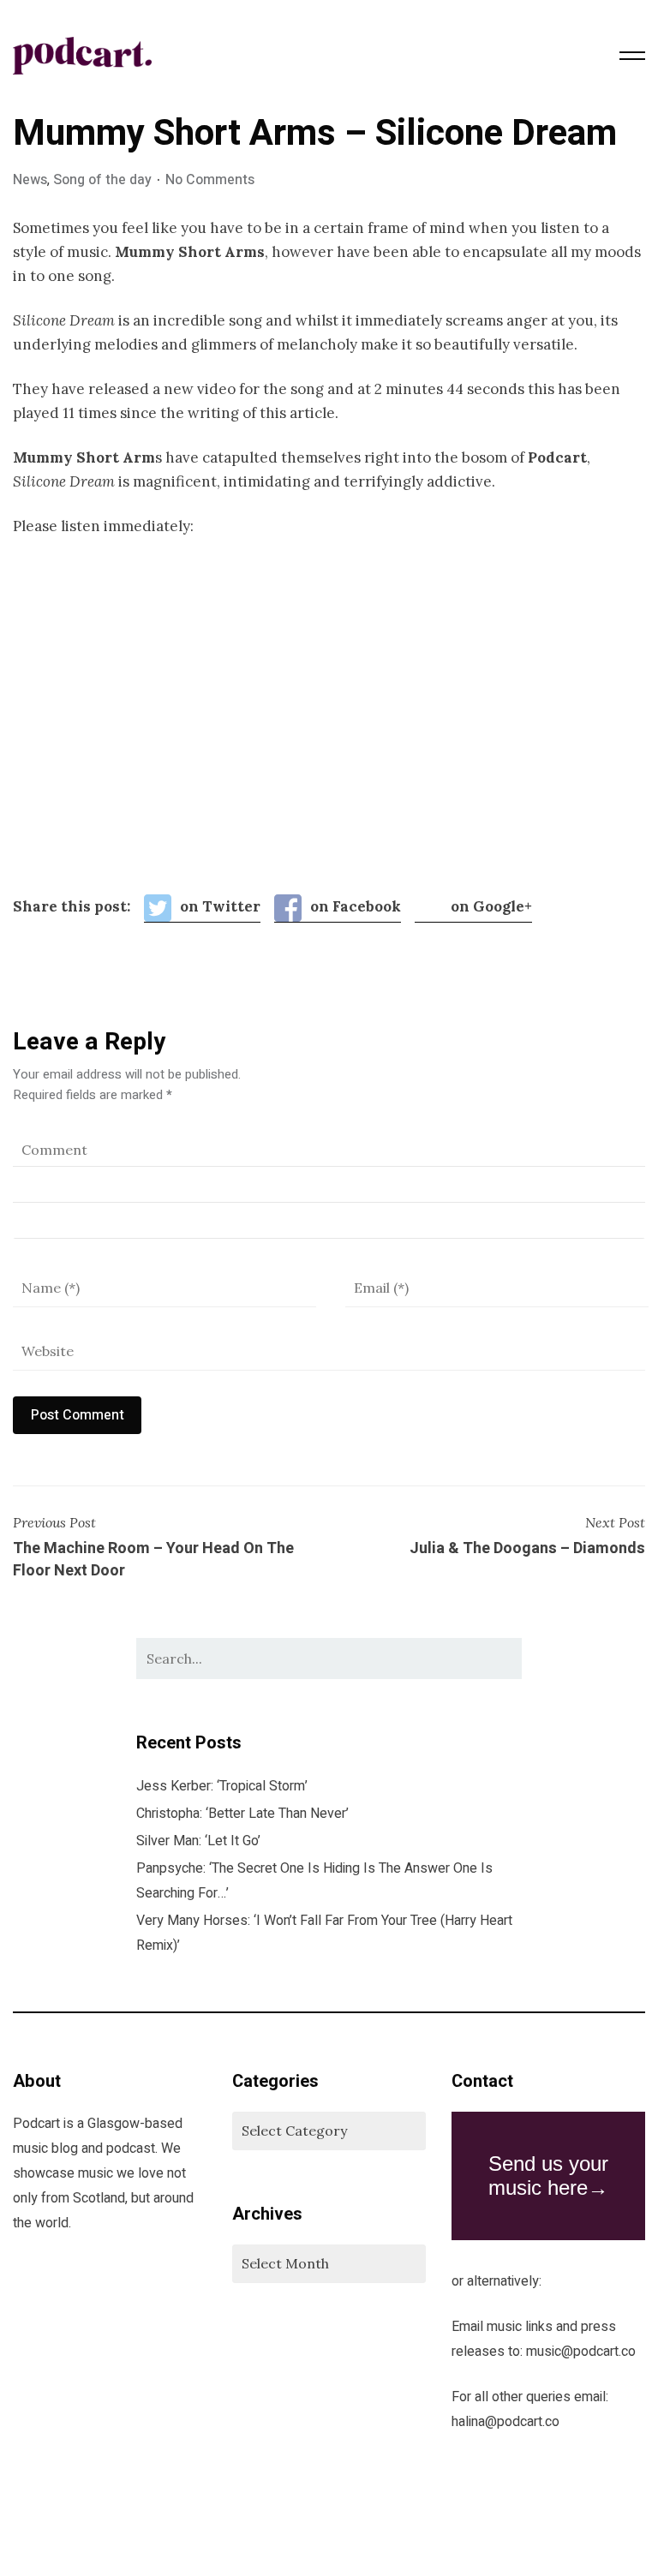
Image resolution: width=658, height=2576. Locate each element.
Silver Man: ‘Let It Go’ (198, 1841)
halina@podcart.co (505, 2422)
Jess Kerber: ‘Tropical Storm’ (222, 1786)
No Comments (210, 180)
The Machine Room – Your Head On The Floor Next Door (153, 1560)
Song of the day (102, 180)
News (30, 180)
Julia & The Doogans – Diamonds (527, 1549)
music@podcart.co (581, 2352)
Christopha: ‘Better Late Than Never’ (242, 1814)
